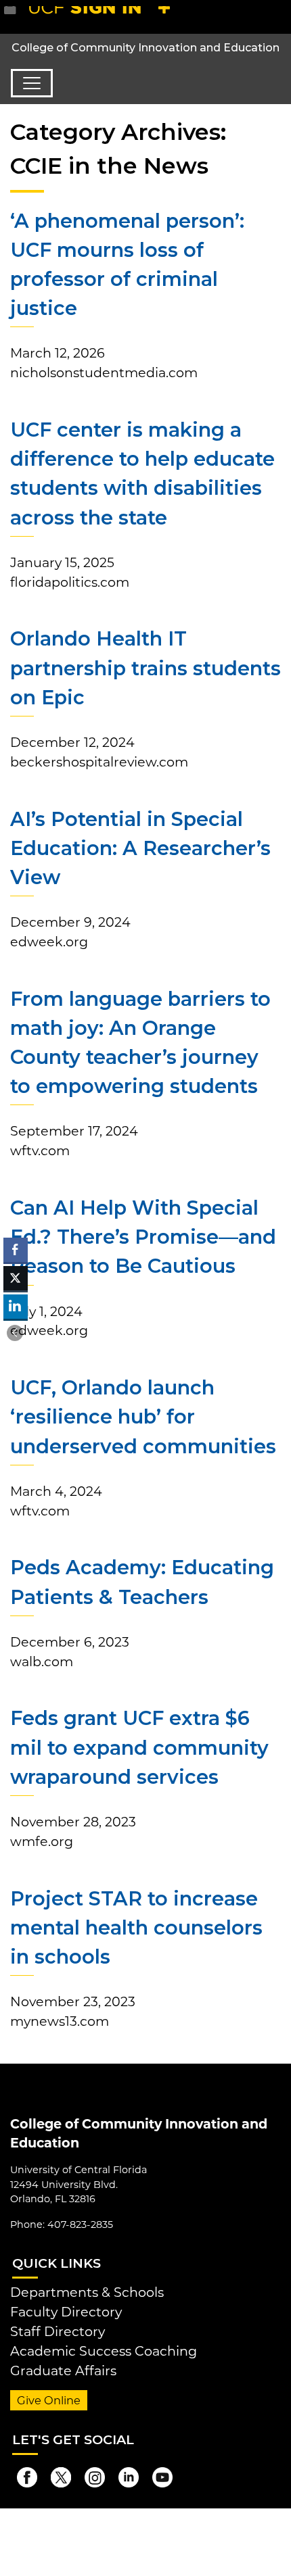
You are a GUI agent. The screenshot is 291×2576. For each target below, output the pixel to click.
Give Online (49, 2400)
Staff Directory (58, 2331)
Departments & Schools (87, 2292)
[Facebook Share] (16, 1250)
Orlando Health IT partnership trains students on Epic (145, 667)
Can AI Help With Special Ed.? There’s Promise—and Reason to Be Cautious (143, 1237)
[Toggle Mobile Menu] (277, 16)
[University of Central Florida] (103, 17)
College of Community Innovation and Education (145, 48)
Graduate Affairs (63, 2371)
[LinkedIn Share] (16, 1307)
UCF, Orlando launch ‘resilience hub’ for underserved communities (143, 1416)
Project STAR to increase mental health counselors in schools (136, 1927)
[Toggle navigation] (32, 83)
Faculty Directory (66, 2312)
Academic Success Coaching (104, 2351)
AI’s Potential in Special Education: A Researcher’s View (140, 848)
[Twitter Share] (16, 1278)
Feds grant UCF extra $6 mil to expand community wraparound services (139, 1747)
